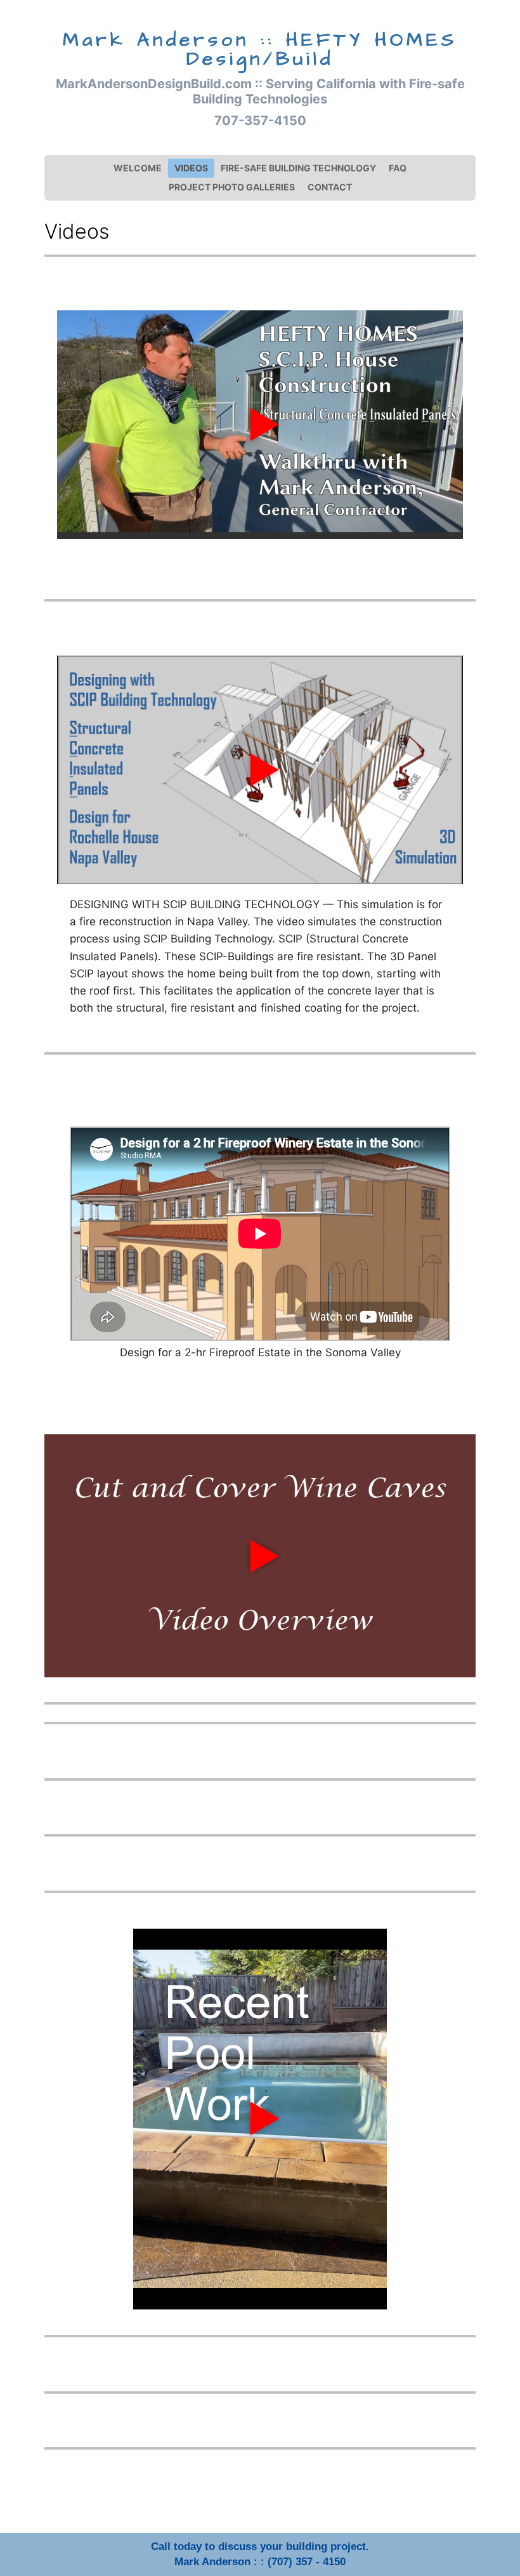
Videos (191, 168)
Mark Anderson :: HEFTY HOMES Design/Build (260, 50)
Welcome (138, 168)
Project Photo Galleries (232, 187)
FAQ (398, 168)
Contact (330, 187)
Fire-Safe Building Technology (298, 168)
